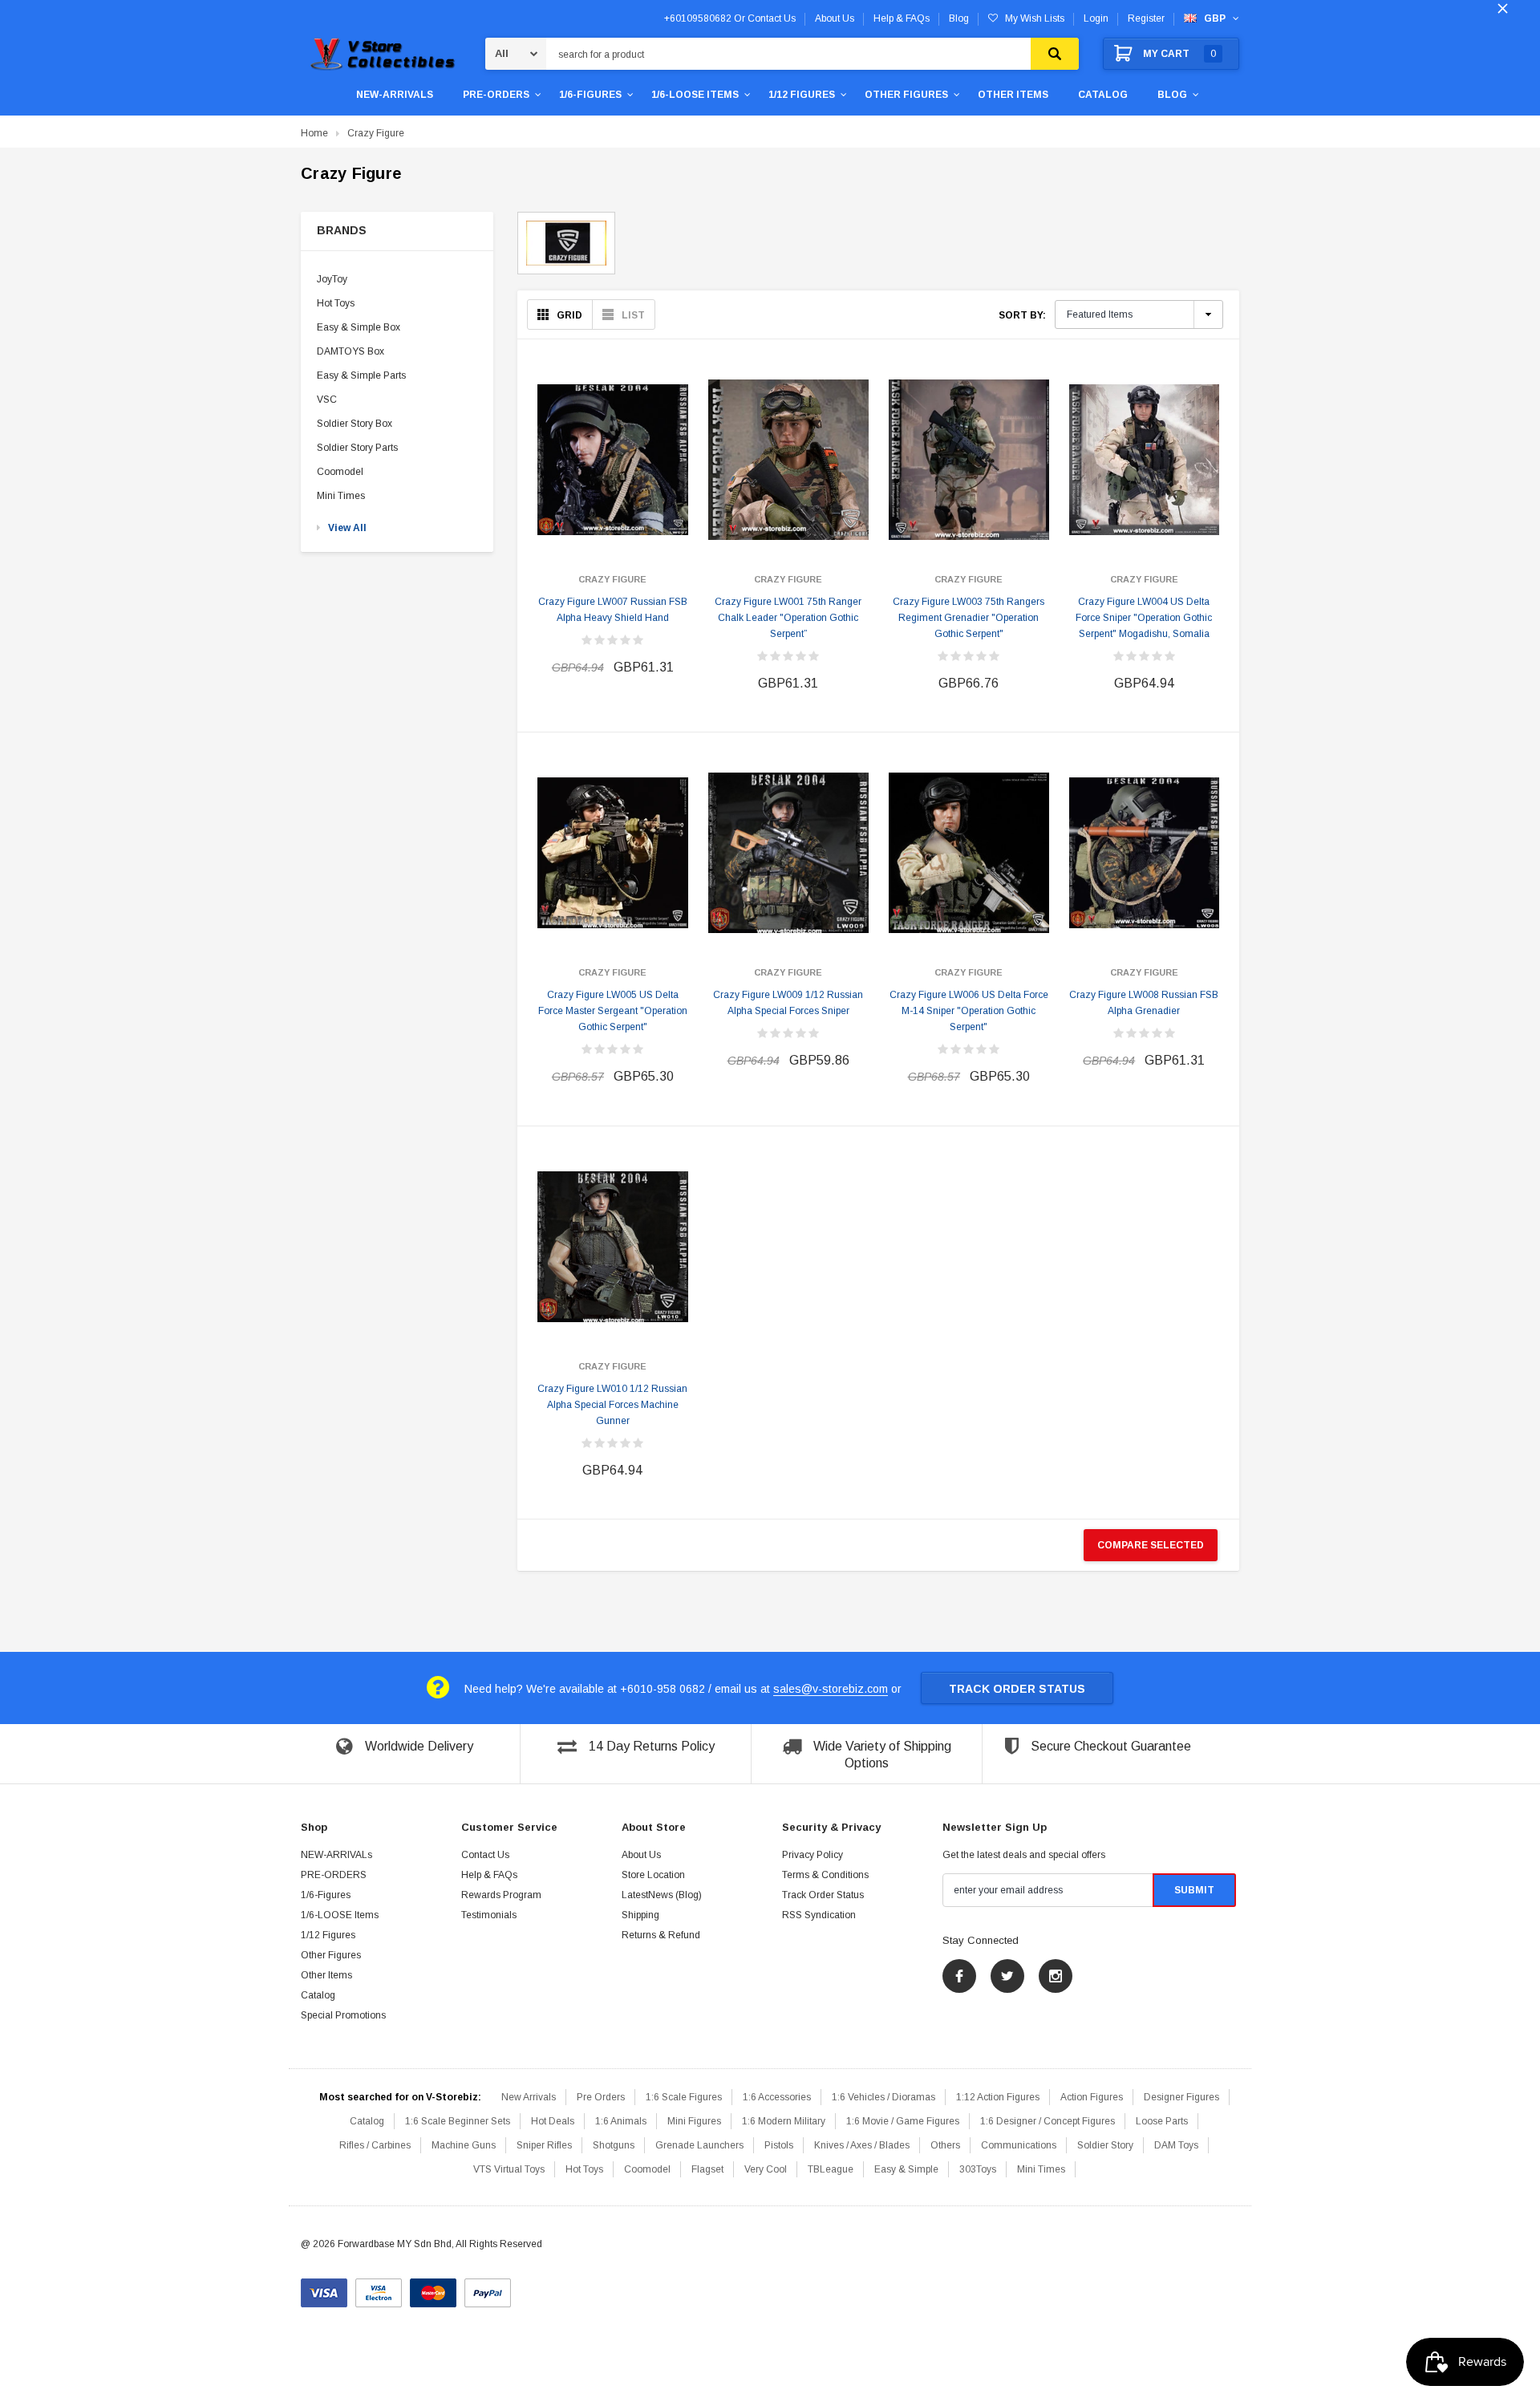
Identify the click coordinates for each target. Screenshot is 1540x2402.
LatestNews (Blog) (662, 1895)
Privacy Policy (813, 1855)
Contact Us (485, 1855)
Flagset (707, 2169)
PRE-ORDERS (496, 95)
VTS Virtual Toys (509, 2169)
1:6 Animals (621, 2121)
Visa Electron (379, 2287)
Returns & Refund (661, 1935)
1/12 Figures (802, 95)
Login (1096, 18)
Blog (1172, 95)
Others (945, 2145)
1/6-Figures (590, 95)
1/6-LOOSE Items (695, 95)
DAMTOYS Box (351, 351)
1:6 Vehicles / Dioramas (883, 2097)
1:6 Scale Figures (684, 2097)
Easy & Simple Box (359, 327)
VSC (327, 400)
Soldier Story (1105, 2145)
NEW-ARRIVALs (395, 95)
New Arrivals (529, 2097)
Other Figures (906, 95)
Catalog (1103, 95)
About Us (641, 1855)
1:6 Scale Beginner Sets (458, 2121)
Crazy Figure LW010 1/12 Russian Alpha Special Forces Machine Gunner (612, 1405)
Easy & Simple (906, 2169)
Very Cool (766, 2169)
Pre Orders (601, 2097)
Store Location (653, 1875)
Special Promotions (343, 2015)
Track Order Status (1017, 1689)
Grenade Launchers (699, 2145)
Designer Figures (1181, 2097)
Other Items (1013, 95)
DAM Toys (1176, 2145)
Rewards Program (501, 1895)
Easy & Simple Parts (361, 375)
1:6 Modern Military (784, 2121)
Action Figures (1092, 2097)
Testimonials (489, 1915)
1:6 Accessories (777, 2097)
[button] (397, 231)
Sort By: (1022, 315)
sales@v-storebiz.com (831, 1689)
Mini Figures (694, 2121)
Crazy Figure (376, 133)
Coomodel (340, 472)
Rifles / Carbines (375, 2145)
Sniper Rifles (544, 2145)
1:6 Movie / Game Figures (903, 2121)
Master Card (433, 2287)
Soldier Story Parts (357, 448)
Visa (324, 2287)
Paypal (488, 2287)
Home (314, 133)
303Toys (978, 2169)
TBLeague (831, 2169)
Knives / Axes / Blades (862, 2145)
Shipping (640, 1915)
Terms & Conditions (825, 1875)
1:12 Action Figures (998, 2097)
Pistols (779, 2145)
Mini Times (341, 496)
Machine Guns (464, 2145)
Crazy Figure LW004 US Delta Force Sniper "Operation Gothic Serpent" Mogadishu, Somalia (1144, 618)
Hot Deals (553, 2121)
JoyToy (332, 279)
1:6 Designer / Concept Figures (1048, 2121)
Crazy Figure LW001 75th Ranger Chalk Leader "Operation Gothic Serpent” (788, 618)
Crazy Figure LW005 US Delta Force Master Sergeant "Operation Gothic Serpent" (613, 1011)
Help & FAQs (489, 1875)
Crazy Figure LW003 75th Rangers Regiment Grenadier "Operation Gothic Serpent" (969, 618)
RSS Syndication (819, 1915)
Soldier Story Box (355, 424)
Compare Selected (1151, 1545)
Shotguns (614, 2145)
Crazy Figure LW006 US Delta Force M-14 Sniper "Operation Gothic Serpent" (969, 1011)
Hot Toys (336, 303)
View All (347, 528)
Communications (1019, 2145)
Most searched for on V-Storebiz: (400, 2097)
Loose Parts (1162, 2121)
